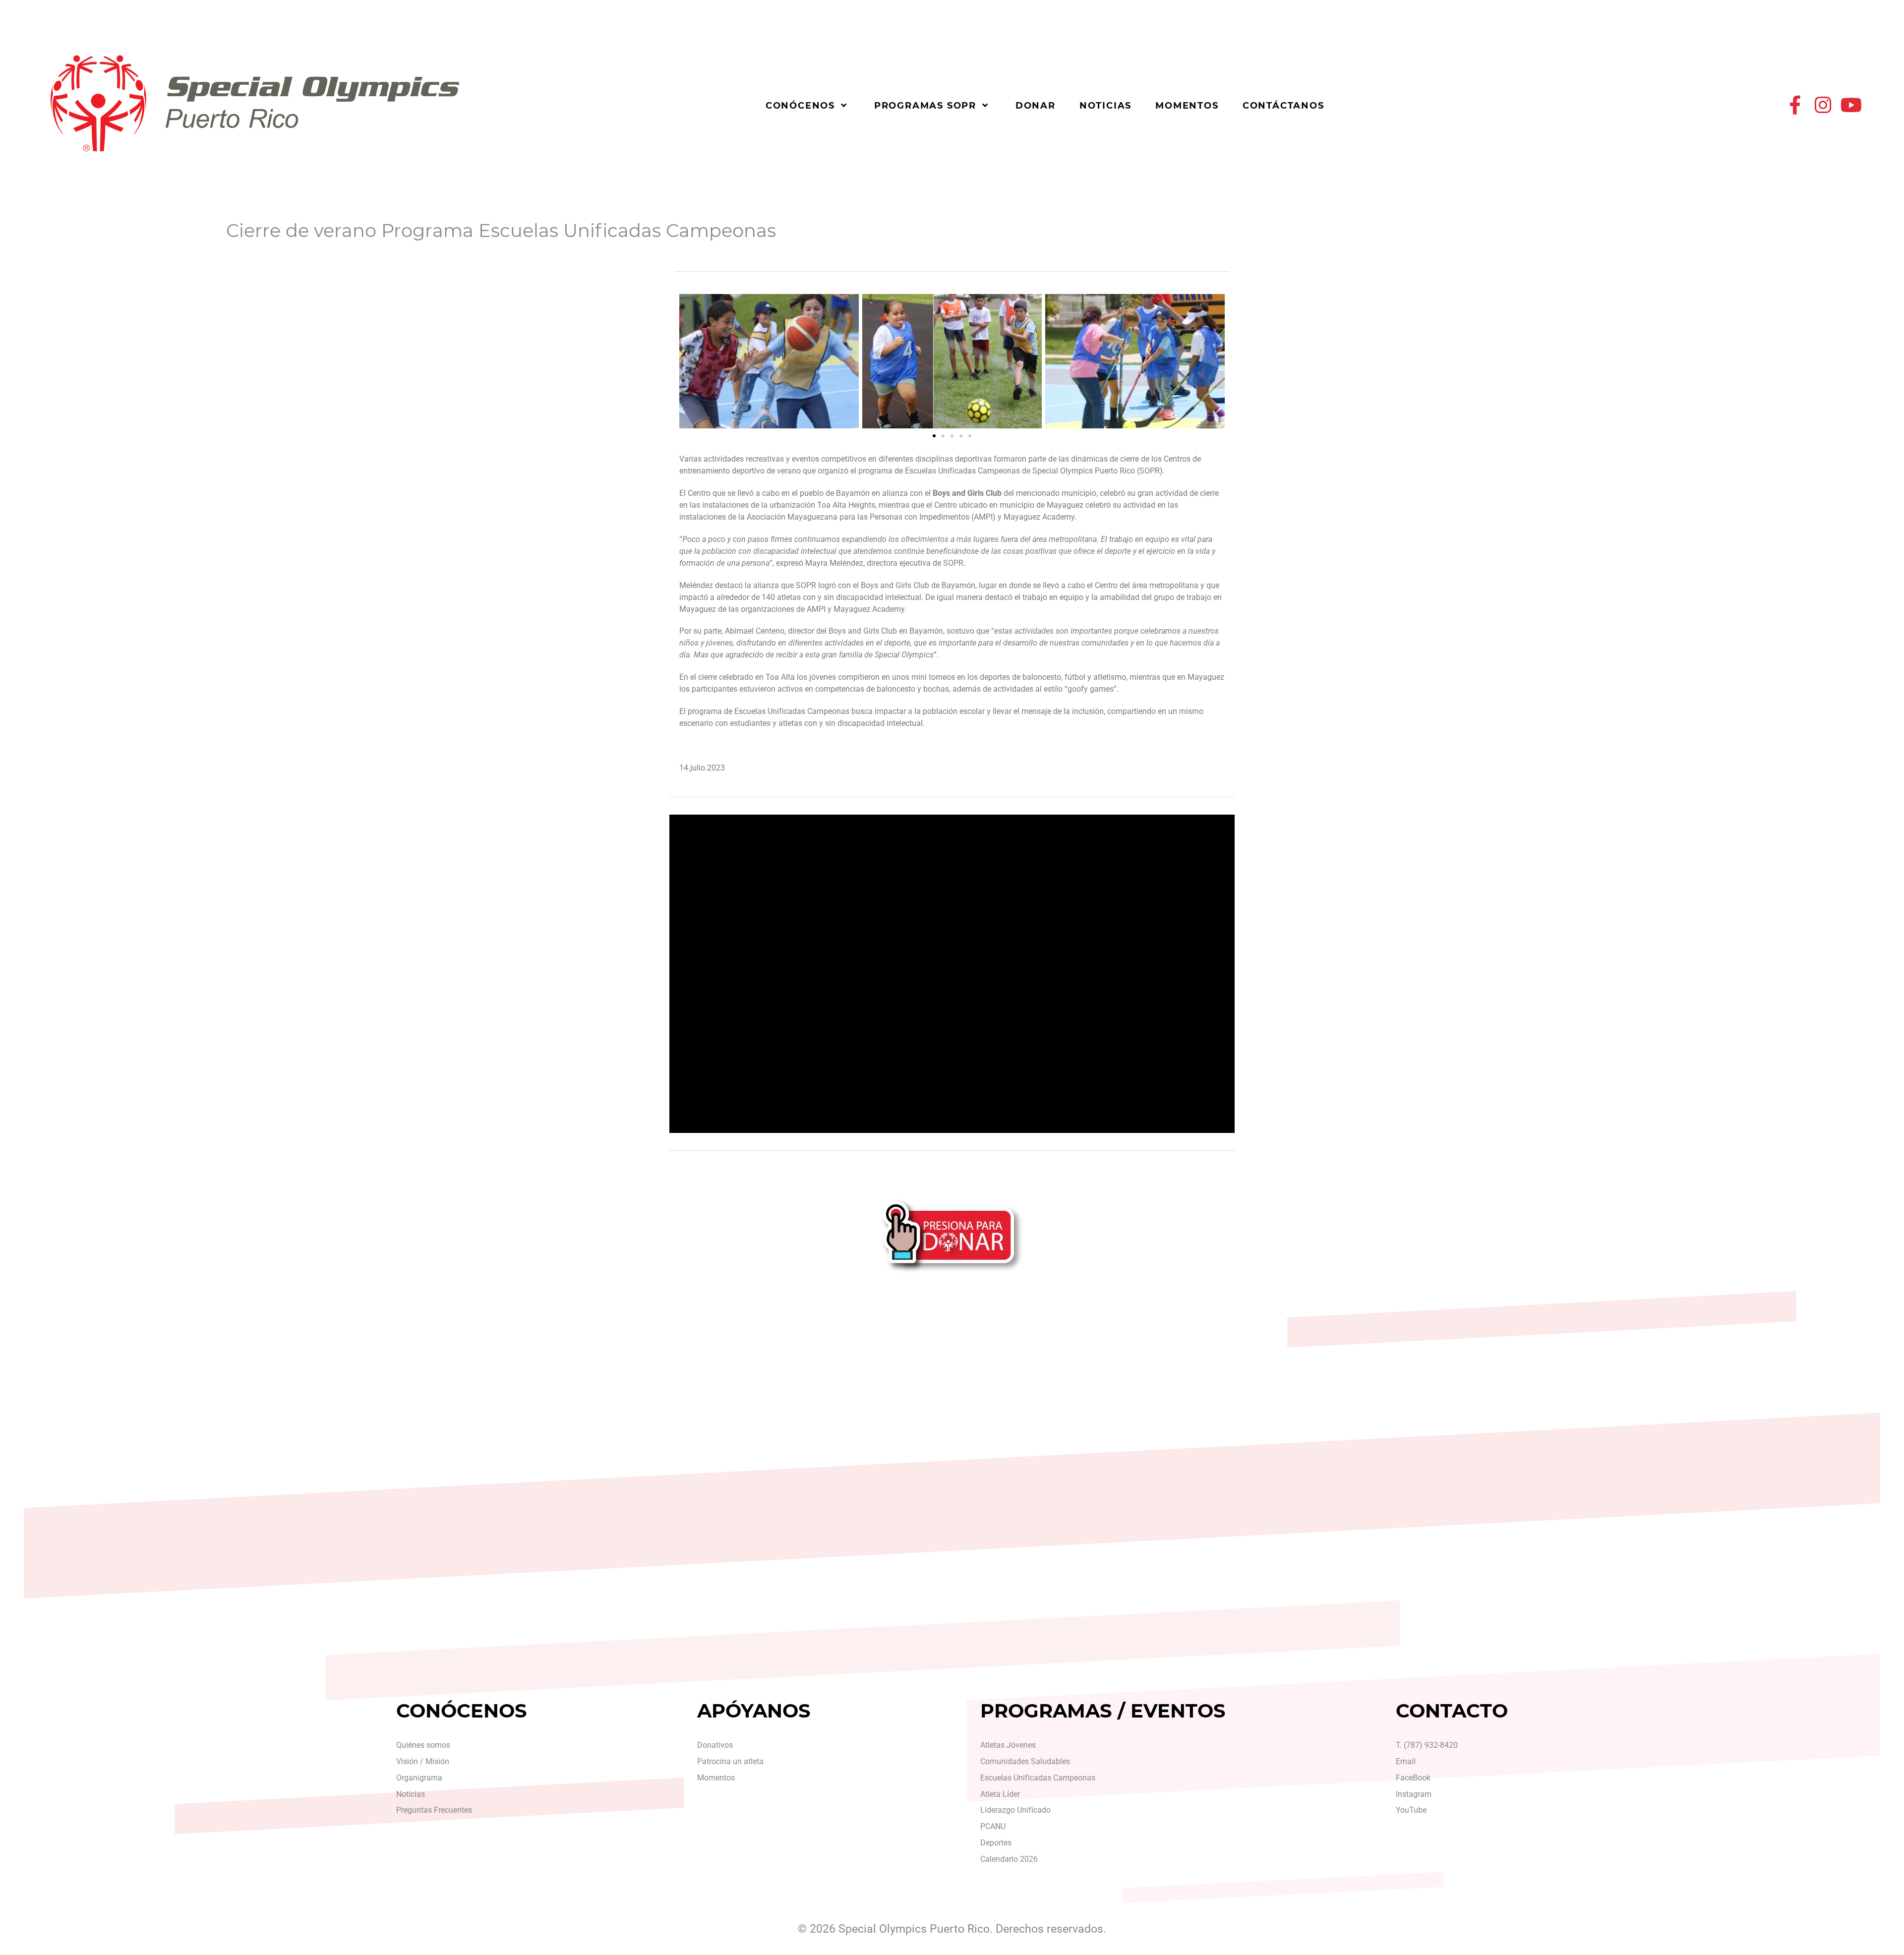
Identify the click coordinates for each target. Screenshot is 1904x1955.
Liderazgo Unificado (1015, 1810)
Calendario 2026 (1009, 1859)
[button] (690, 361)
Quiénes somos (423, 1745)
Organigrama (419, 1778)
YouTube (1411, 1810)
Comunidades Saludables (1025, 1761)
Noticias (411, 1794)
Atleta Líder (1000, 1794)
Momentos (716, 1778)
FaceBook (1413, 1778)
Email (1406, 1761)
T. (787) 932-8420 (1427, 1745)
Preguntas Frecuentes (434, 1810)
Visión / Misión (423, 1761)
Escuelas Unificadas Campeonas (1038, 1778)
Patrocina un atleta (730, 1761)
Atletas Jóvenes (1008, 1745)
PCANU (993, 1826)
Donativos (715, 1745)
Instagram (1414, 1794)
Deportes (996, 1843)
